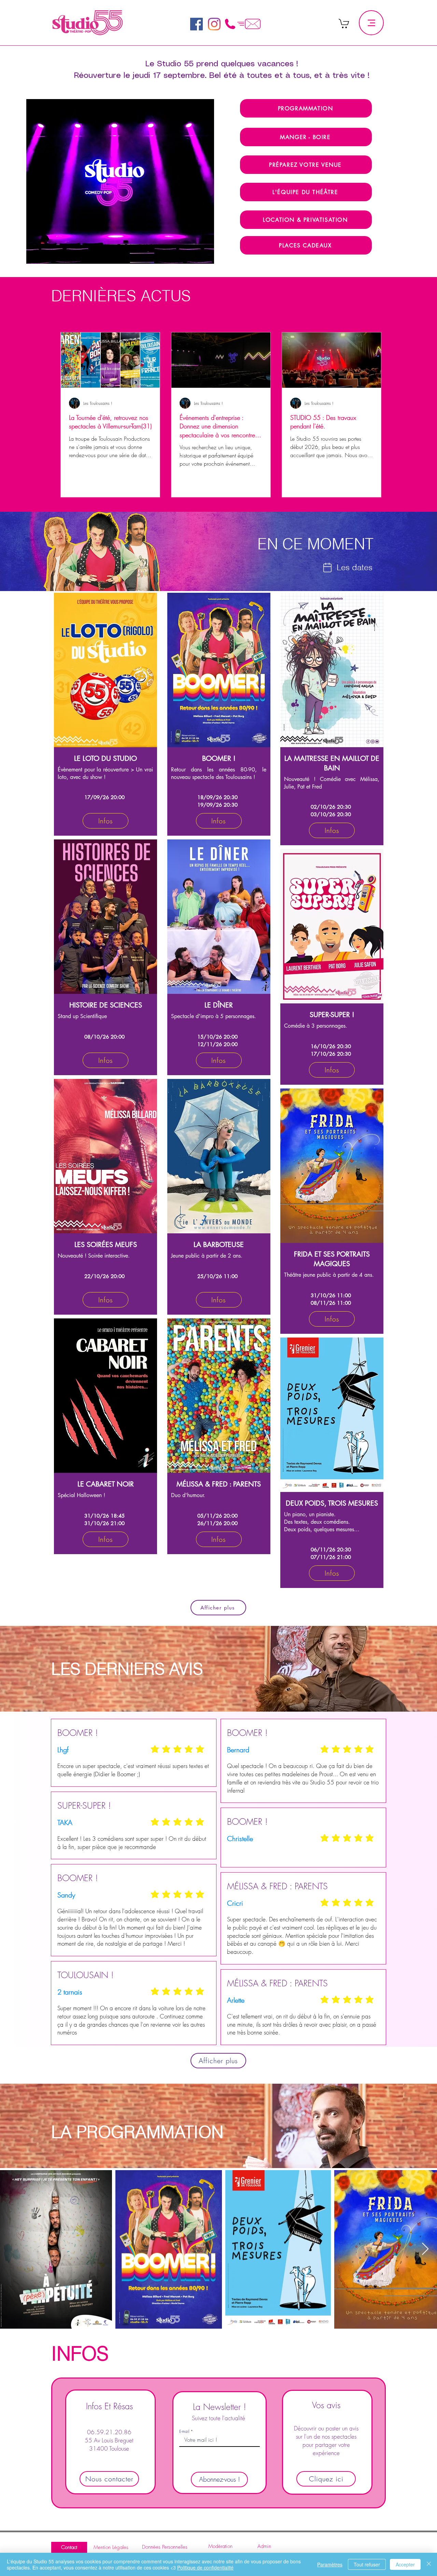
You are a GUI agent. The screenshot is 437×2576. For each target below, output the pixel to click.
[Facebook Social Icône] (196, 24)
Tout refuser (367, 2564)
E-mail (184, 2431)
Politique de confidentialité (205, 2567)
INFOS (83, 2353)
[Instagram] (214, 24)
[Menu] (371, 23)
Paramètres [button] (330, 2564)
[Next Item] (425, 2249)
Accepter (405, 2564)
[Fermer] (429, 2564)
